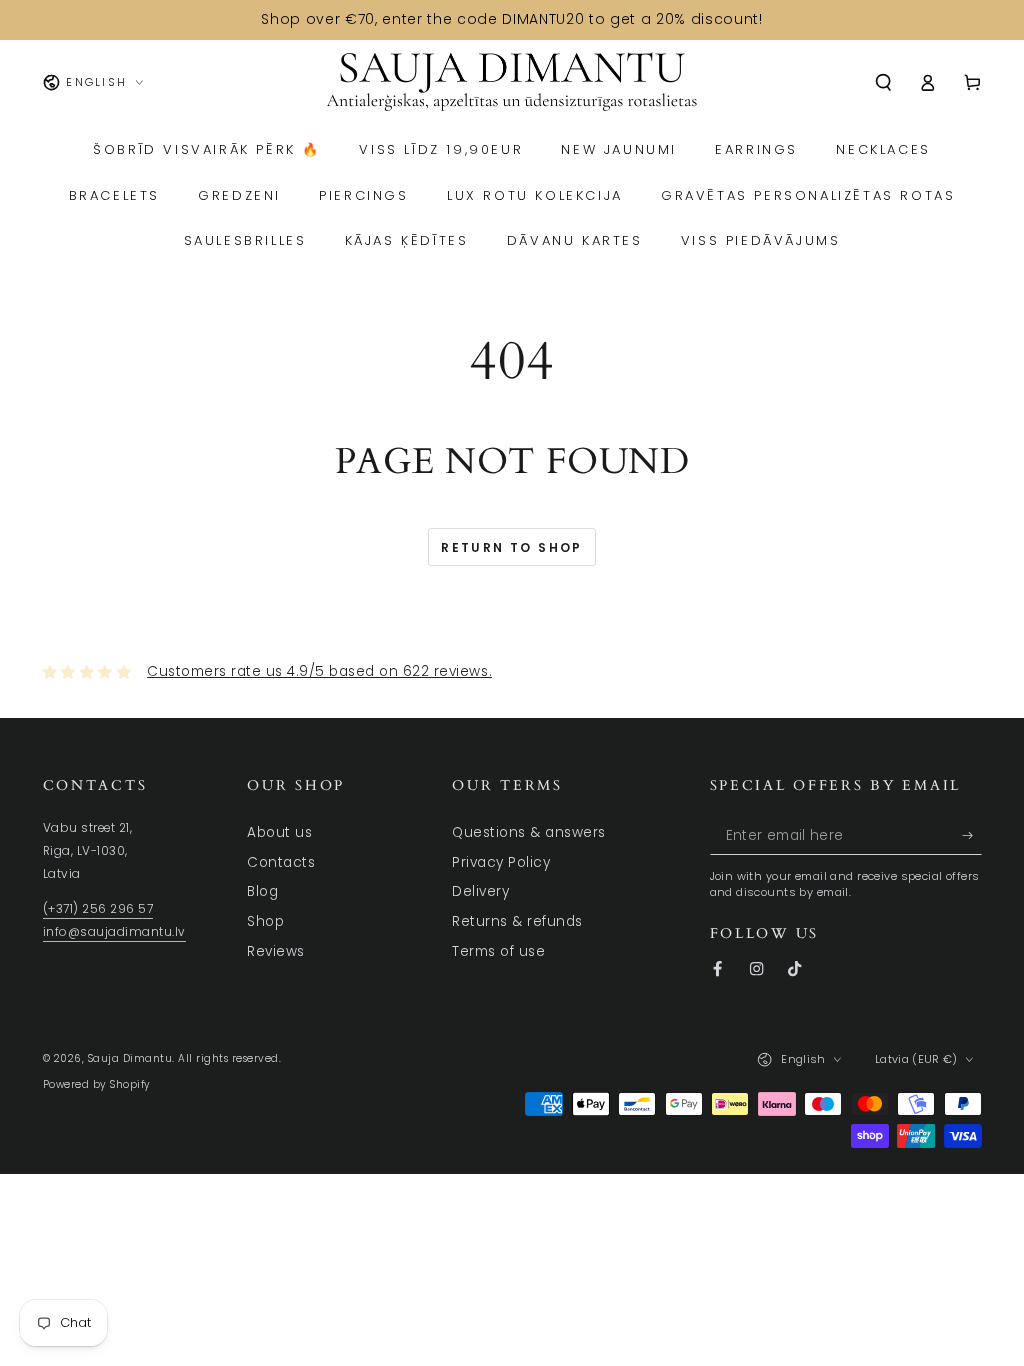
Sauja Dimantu (130, 1058)
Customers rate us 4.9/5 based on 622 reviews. (319, 671)
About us (279, 832)
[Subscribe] (972, 835)
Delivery (480, 891)
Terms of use (498, 951)
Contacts (281, 862)
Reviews (276, 951)
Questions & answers (529, 832)
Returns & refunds (517, 921)
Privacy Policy (501, 862)
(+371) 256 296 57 (98, 909)
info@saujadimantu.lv (114, 932)
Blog (262, 891)
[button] (884, 82)
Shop (265, 921)
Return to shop (512, 547)
